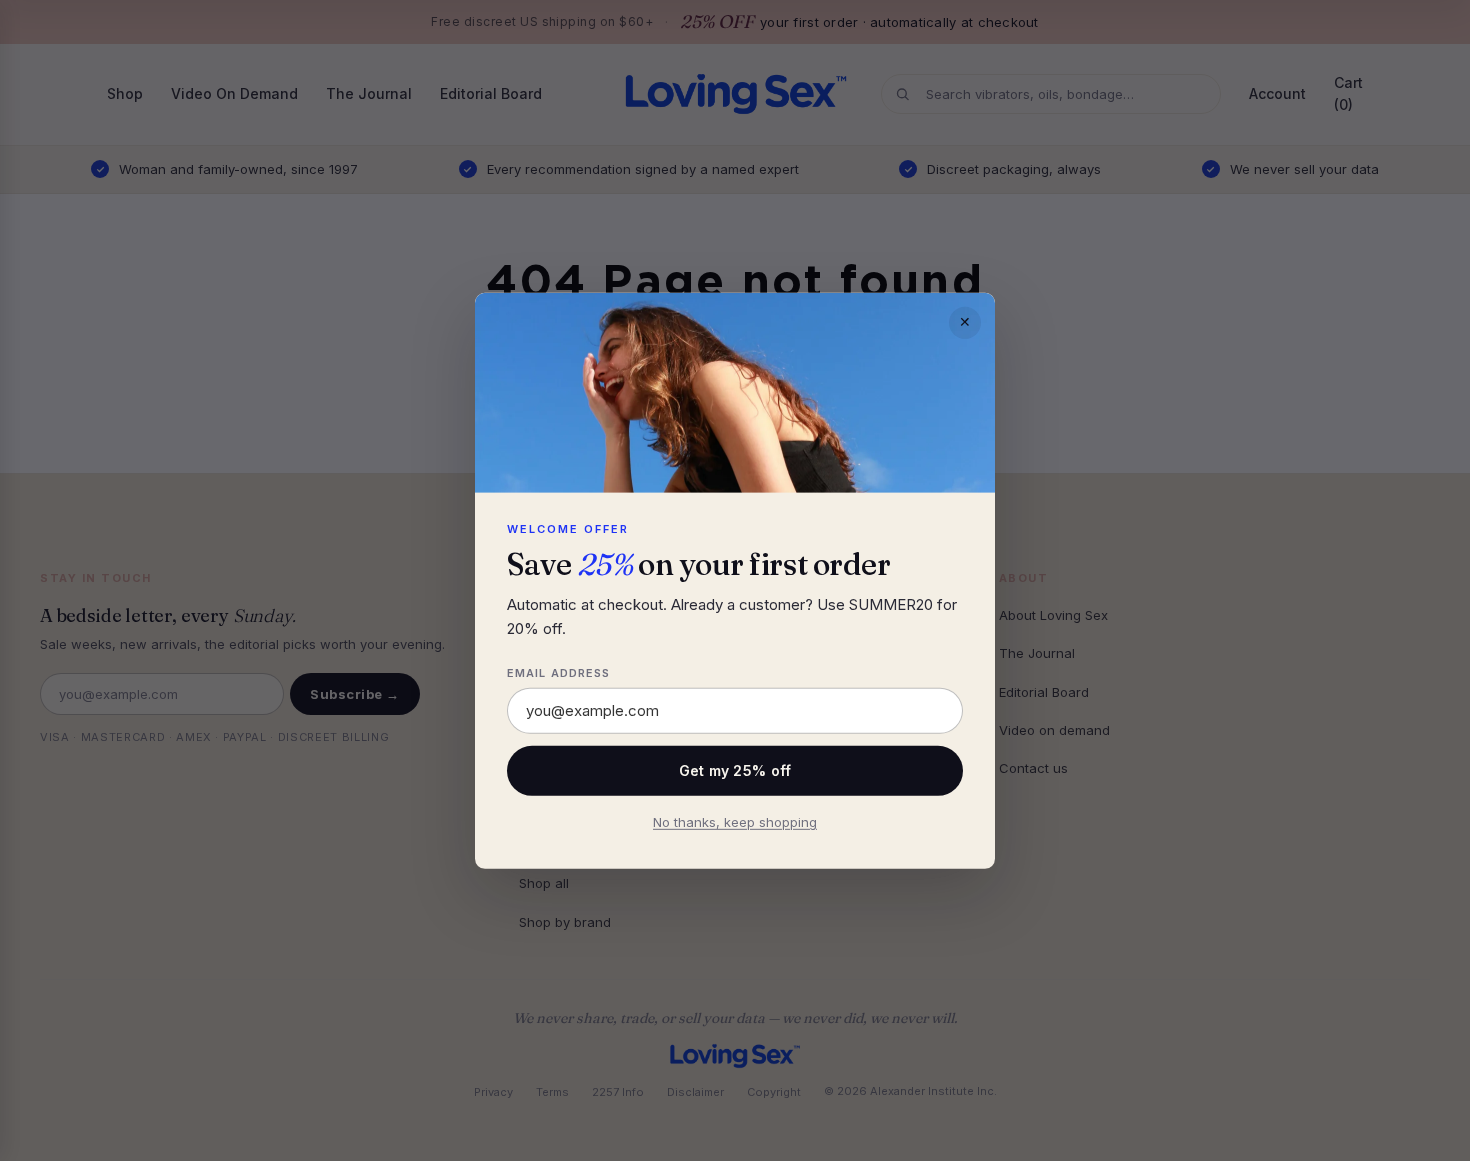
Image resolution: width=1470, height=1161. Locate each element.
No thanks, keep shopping (735, 822)
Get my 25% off (735, 770)
